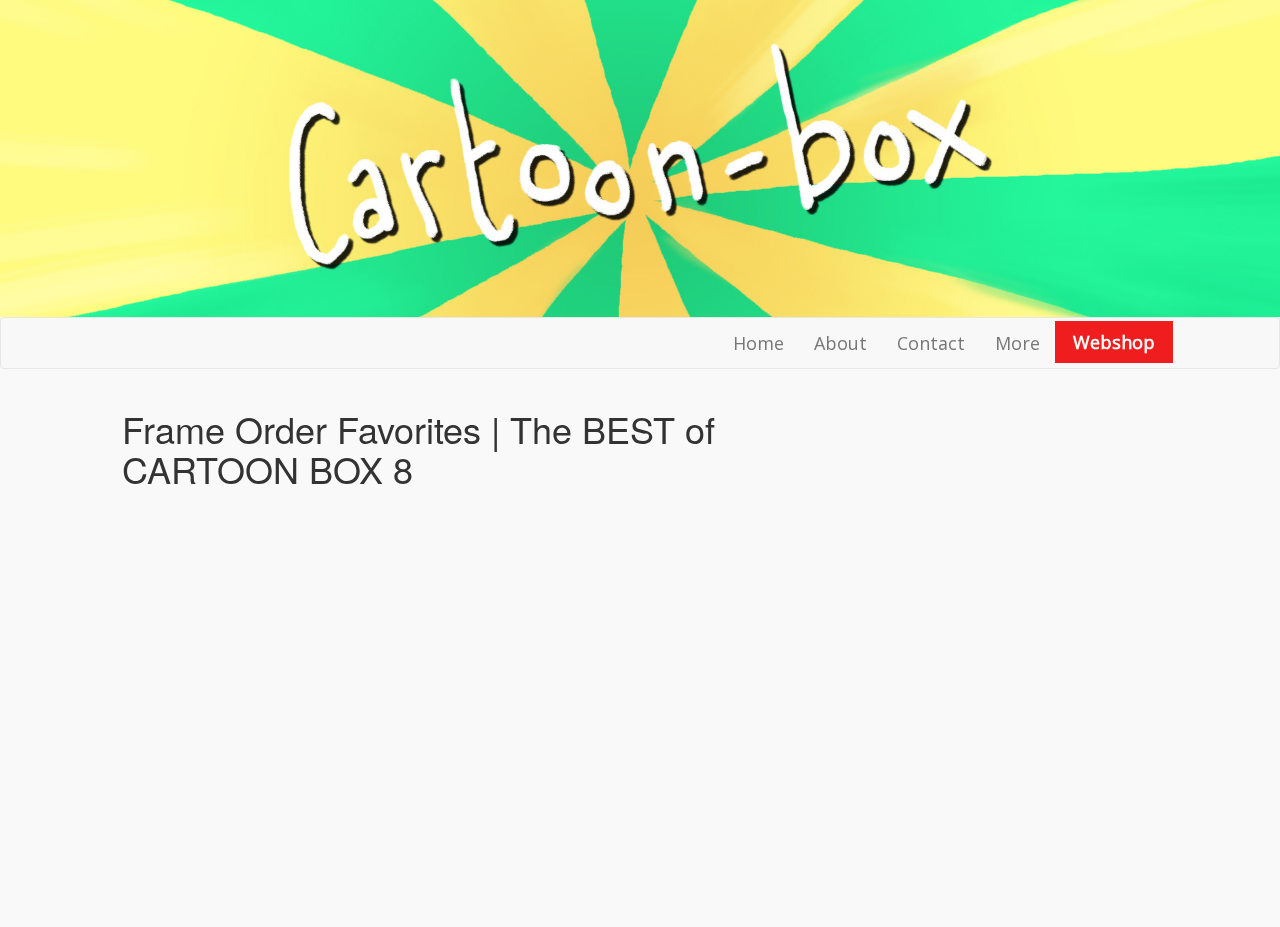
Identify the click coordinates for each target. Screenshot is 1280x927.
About (840, 343)
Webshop (1114, 342)
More (1017, 343)
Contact (931, 343)
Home (758, 343)
